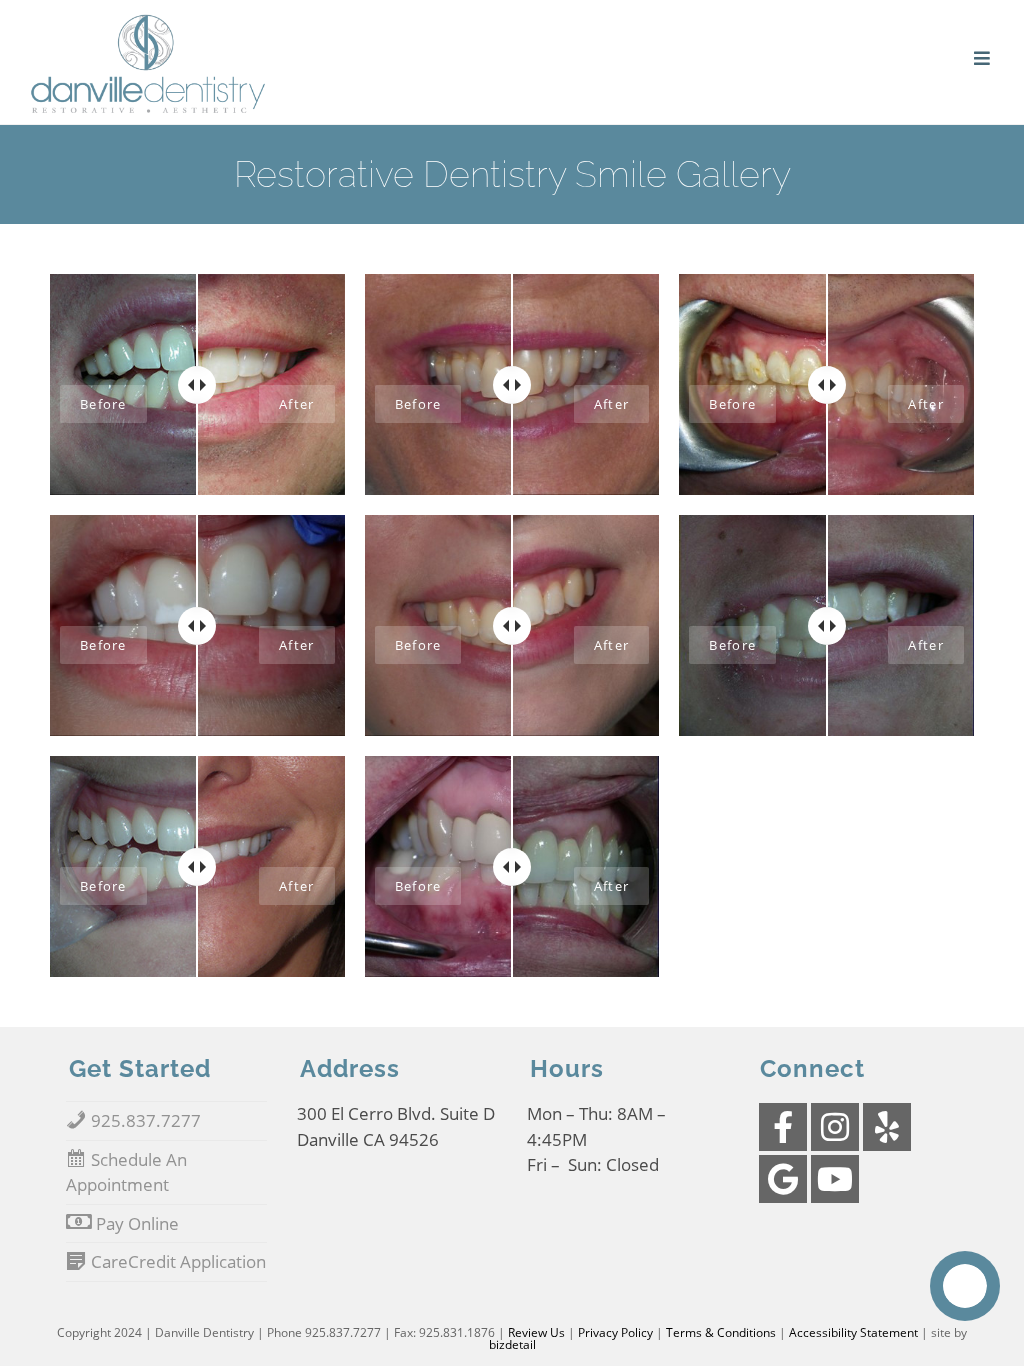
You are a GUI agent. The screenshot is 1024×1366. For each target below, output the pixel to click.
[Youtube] (835, 1179)
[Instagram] (835, 1127)
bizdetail (512, 1344)
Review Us (536, 1332)
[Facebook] (783, 1127)
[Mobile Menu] (983, 58)
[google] (783, 1179)
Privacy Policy (615, 1332)
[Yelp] (887, 1127)
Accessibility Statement (853, 1332)
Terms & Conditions (721, 1332)
